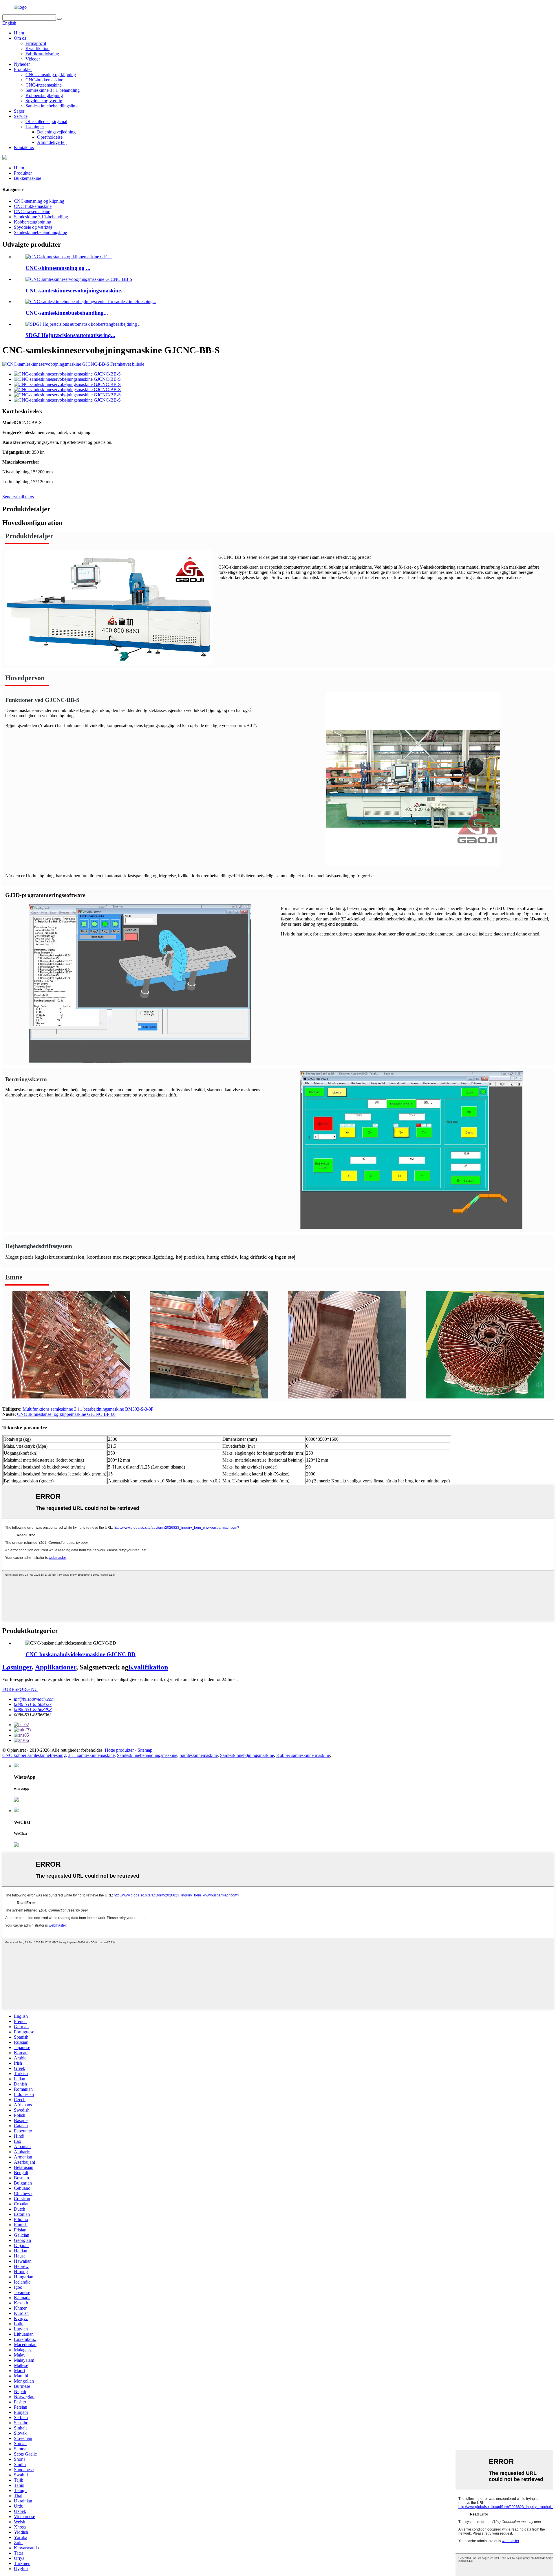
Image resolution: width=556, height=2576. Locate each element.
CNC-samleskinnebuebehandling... (67, 313)
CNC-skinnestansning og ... (58, 268)
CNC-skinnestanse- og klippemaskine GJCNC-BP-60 (66, 1414)
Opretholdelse (50, 137)
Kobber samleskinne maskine (303, 1755)
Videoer (33, 59)
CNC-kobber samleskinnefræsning (34, 1755)
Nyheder (22, 64)
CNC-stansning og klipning (51, 75)
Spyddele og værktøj (44, 101)
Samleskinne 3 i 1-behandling (53, 90)
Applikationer (56, 1667)
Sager (19, 111)
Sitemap (145, 1750)
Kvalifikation (38, 48)
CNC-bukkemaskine (44, 80)
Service (21, 116)
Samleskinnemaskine (199, 1755)
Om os (20, 38)
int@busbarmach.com (34, 1699)
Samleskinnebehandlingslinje (52, 106)
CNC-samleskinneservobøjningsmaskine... (75, 291)
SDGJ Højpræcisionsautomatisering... (70, 335)
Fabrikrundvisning (42, 54)
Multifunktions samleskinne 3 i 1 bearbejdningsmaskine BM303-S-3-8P (88, 1409)
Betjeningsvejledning (56, 132)
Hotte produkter (119, 1750)
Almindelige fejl (52, 142)
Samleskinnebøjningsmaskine (247, 1755)
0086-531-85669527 (33, 1704)
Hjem (19, 33)
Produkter (23, 69)
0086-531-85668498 (33, 1710)
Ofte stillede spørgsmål (46, 121)
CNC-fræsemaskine (44, 85)
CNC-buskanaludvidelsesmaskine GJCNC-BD (81, 1654)
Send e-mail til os (18, 497)
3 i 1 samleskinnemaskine (91, 1755)
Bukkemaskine (28, 178)
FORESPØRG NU (20, 1689)
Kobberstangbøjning (44, 95)
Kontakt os (24, 148)
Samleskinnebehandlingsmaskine (147, 1755)
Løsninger (35, 127)
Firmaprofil (36, 43)
